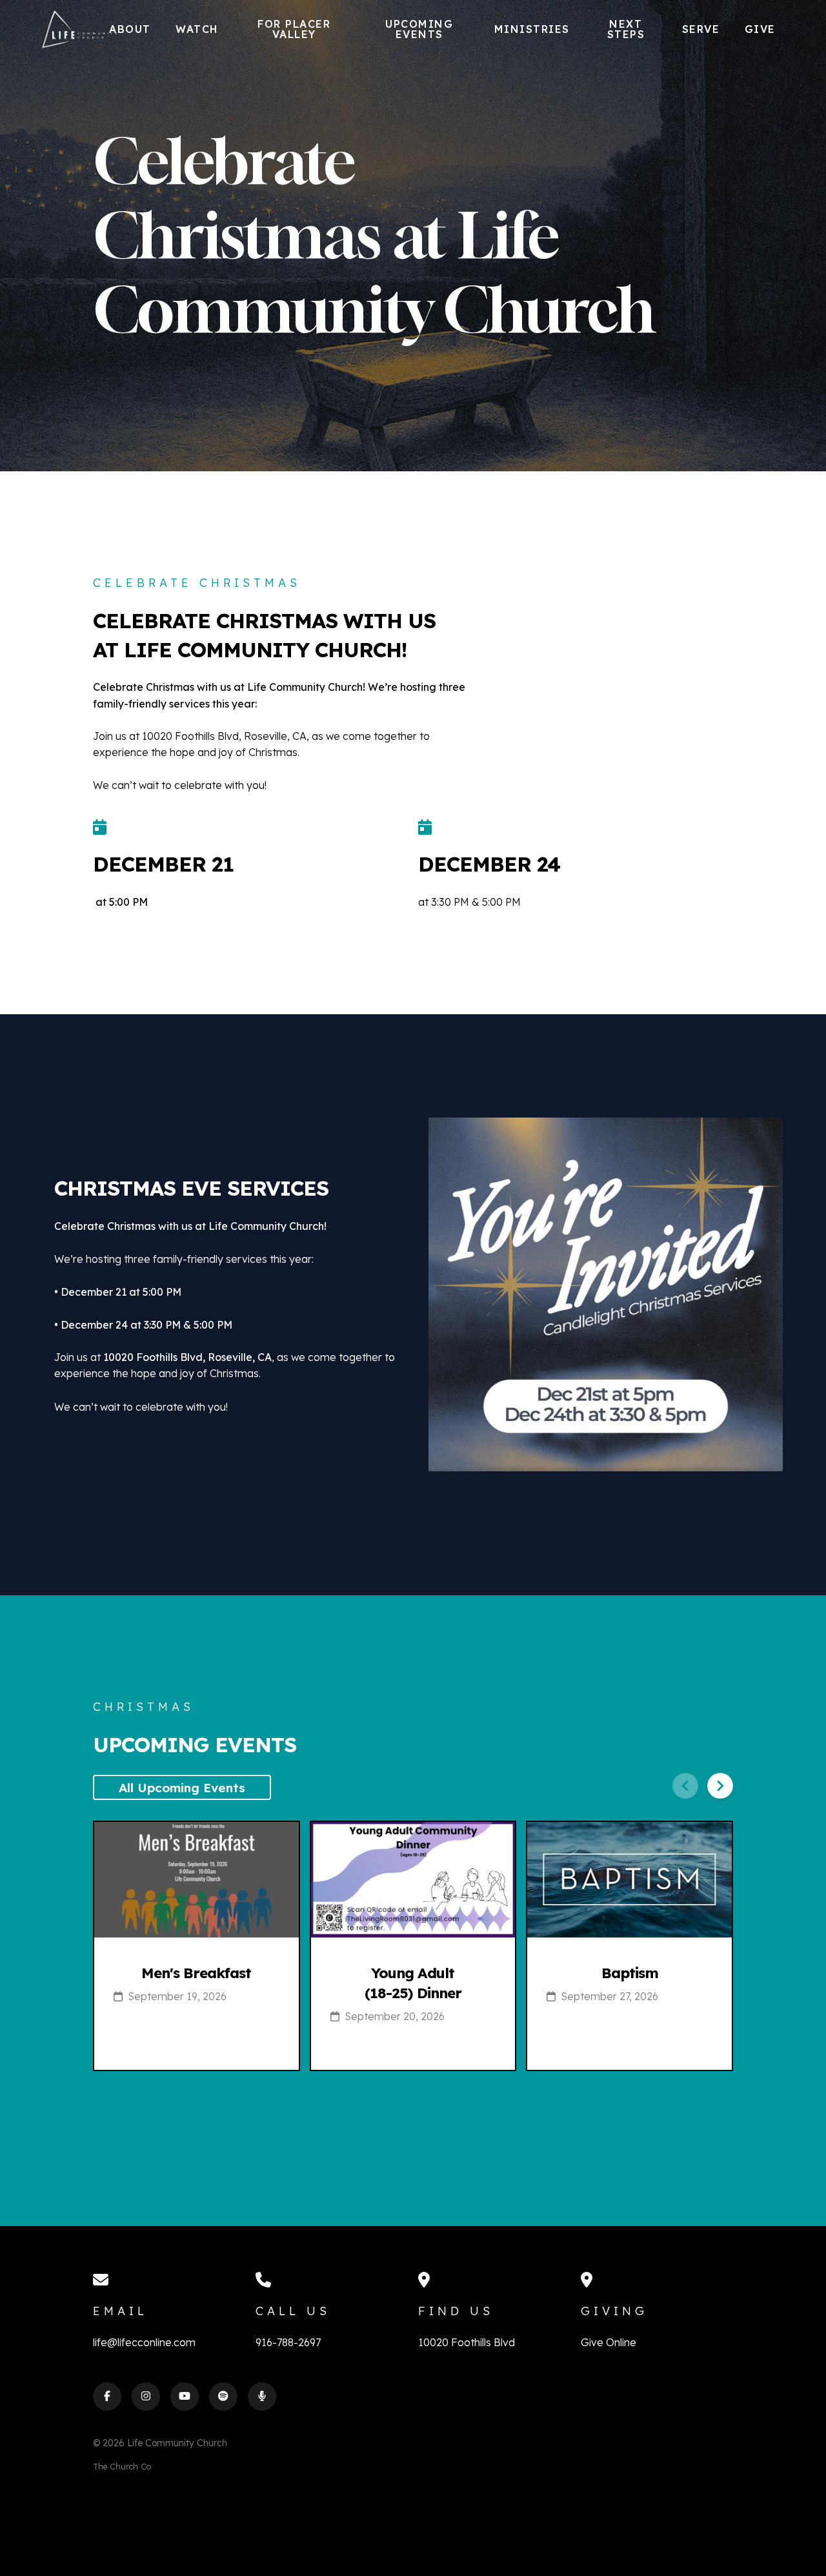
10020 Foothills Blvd (467, 2342)
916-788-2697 (288, 2342)
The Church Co (122, 2466)
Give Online (609, 2342)
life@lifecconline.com (144, 2342)
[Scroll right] (720, 1786)
